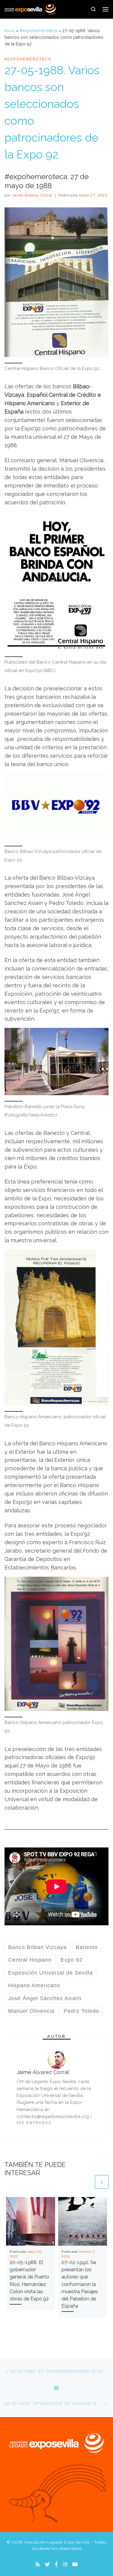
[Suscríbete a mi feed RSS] (38, 2564)
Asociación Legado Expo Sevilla (57, 2542)
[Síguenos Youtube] (75, 2564)
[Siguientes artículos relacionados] (102, 2182)
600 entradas (34, 2123)
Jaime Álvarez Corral (32, 195)
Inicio (10, 31)
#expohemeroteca (38, 31)
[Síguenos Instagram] (65, 2564)
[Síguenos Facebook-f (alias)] (56, 2564)
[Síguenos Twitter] (47, 2564)
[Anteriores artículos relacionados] (87, 2182)
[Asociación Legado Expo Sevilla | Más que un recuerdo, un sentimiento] (30, 8)
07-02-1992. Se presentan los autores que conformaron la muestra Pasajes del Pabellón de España (80, 2284)
